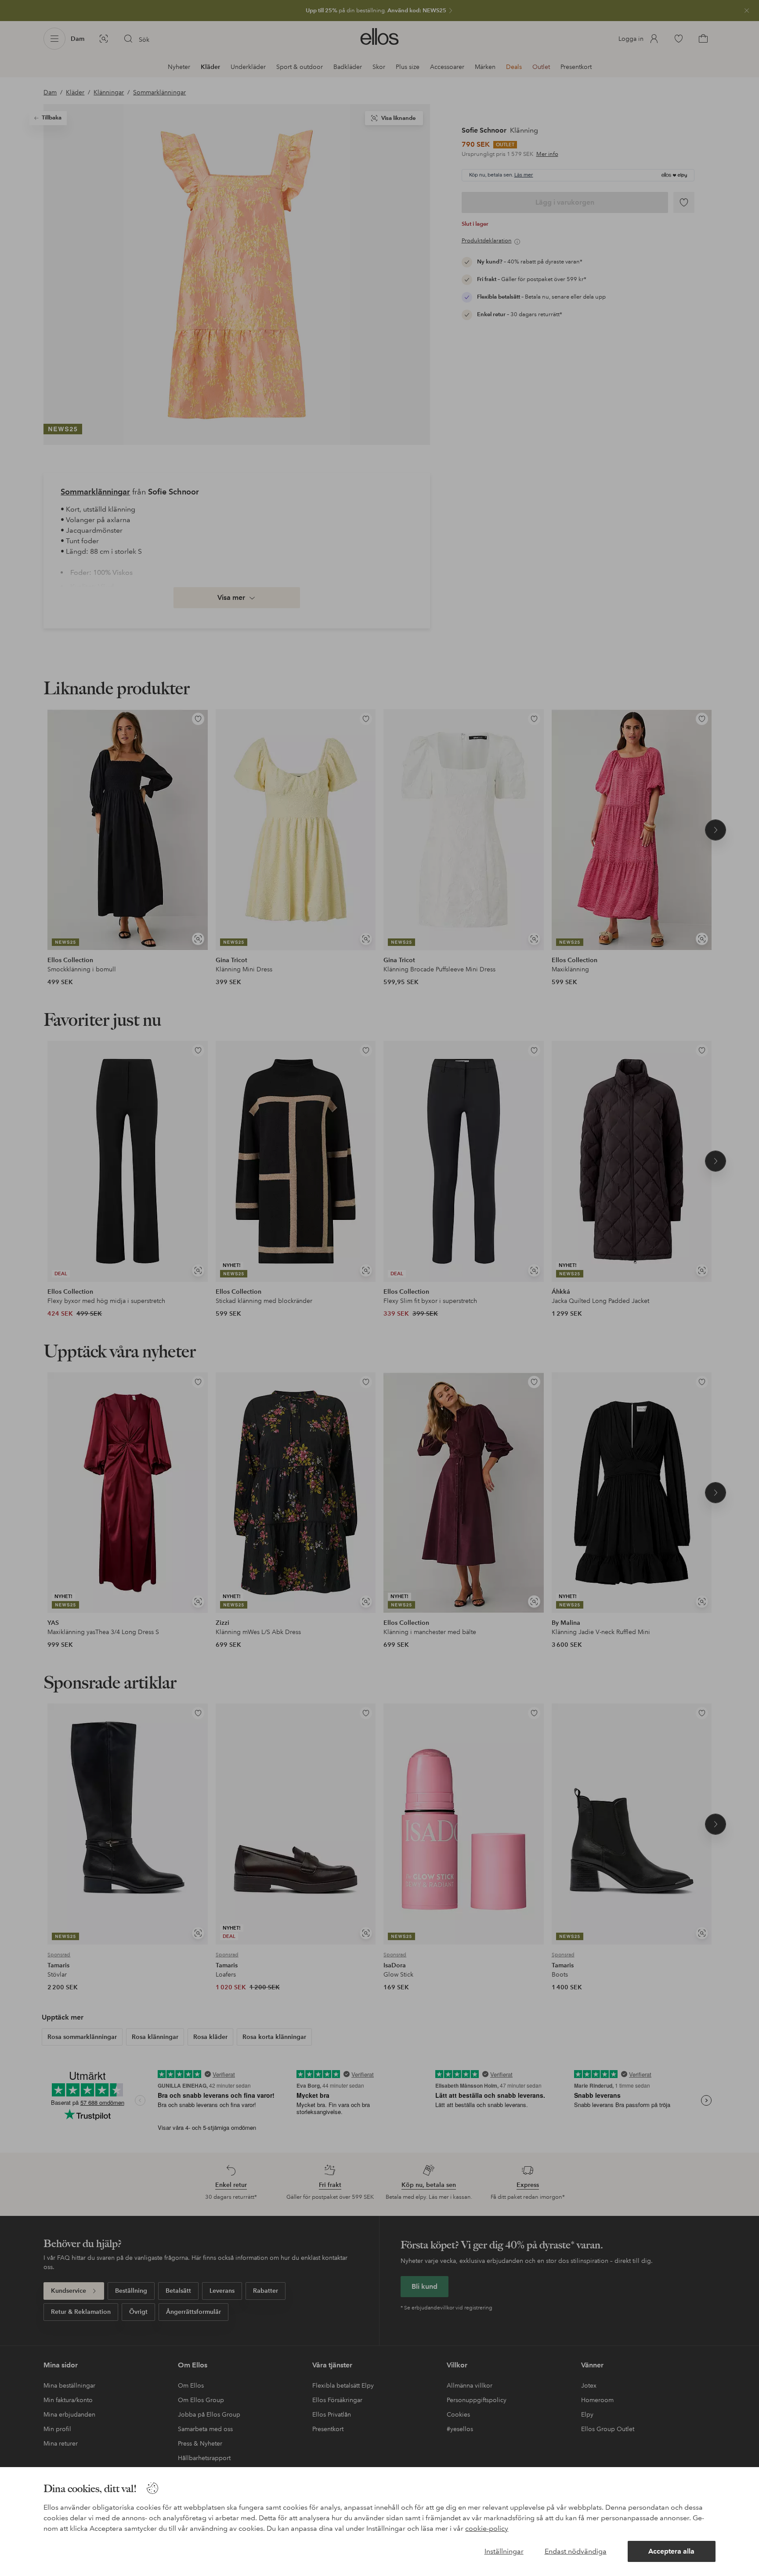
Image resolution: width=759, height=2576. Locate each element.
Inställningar (504, 2551)
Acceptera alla (671, 2551)
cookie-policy (487, 2528)
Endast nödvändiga (576, 2551)
